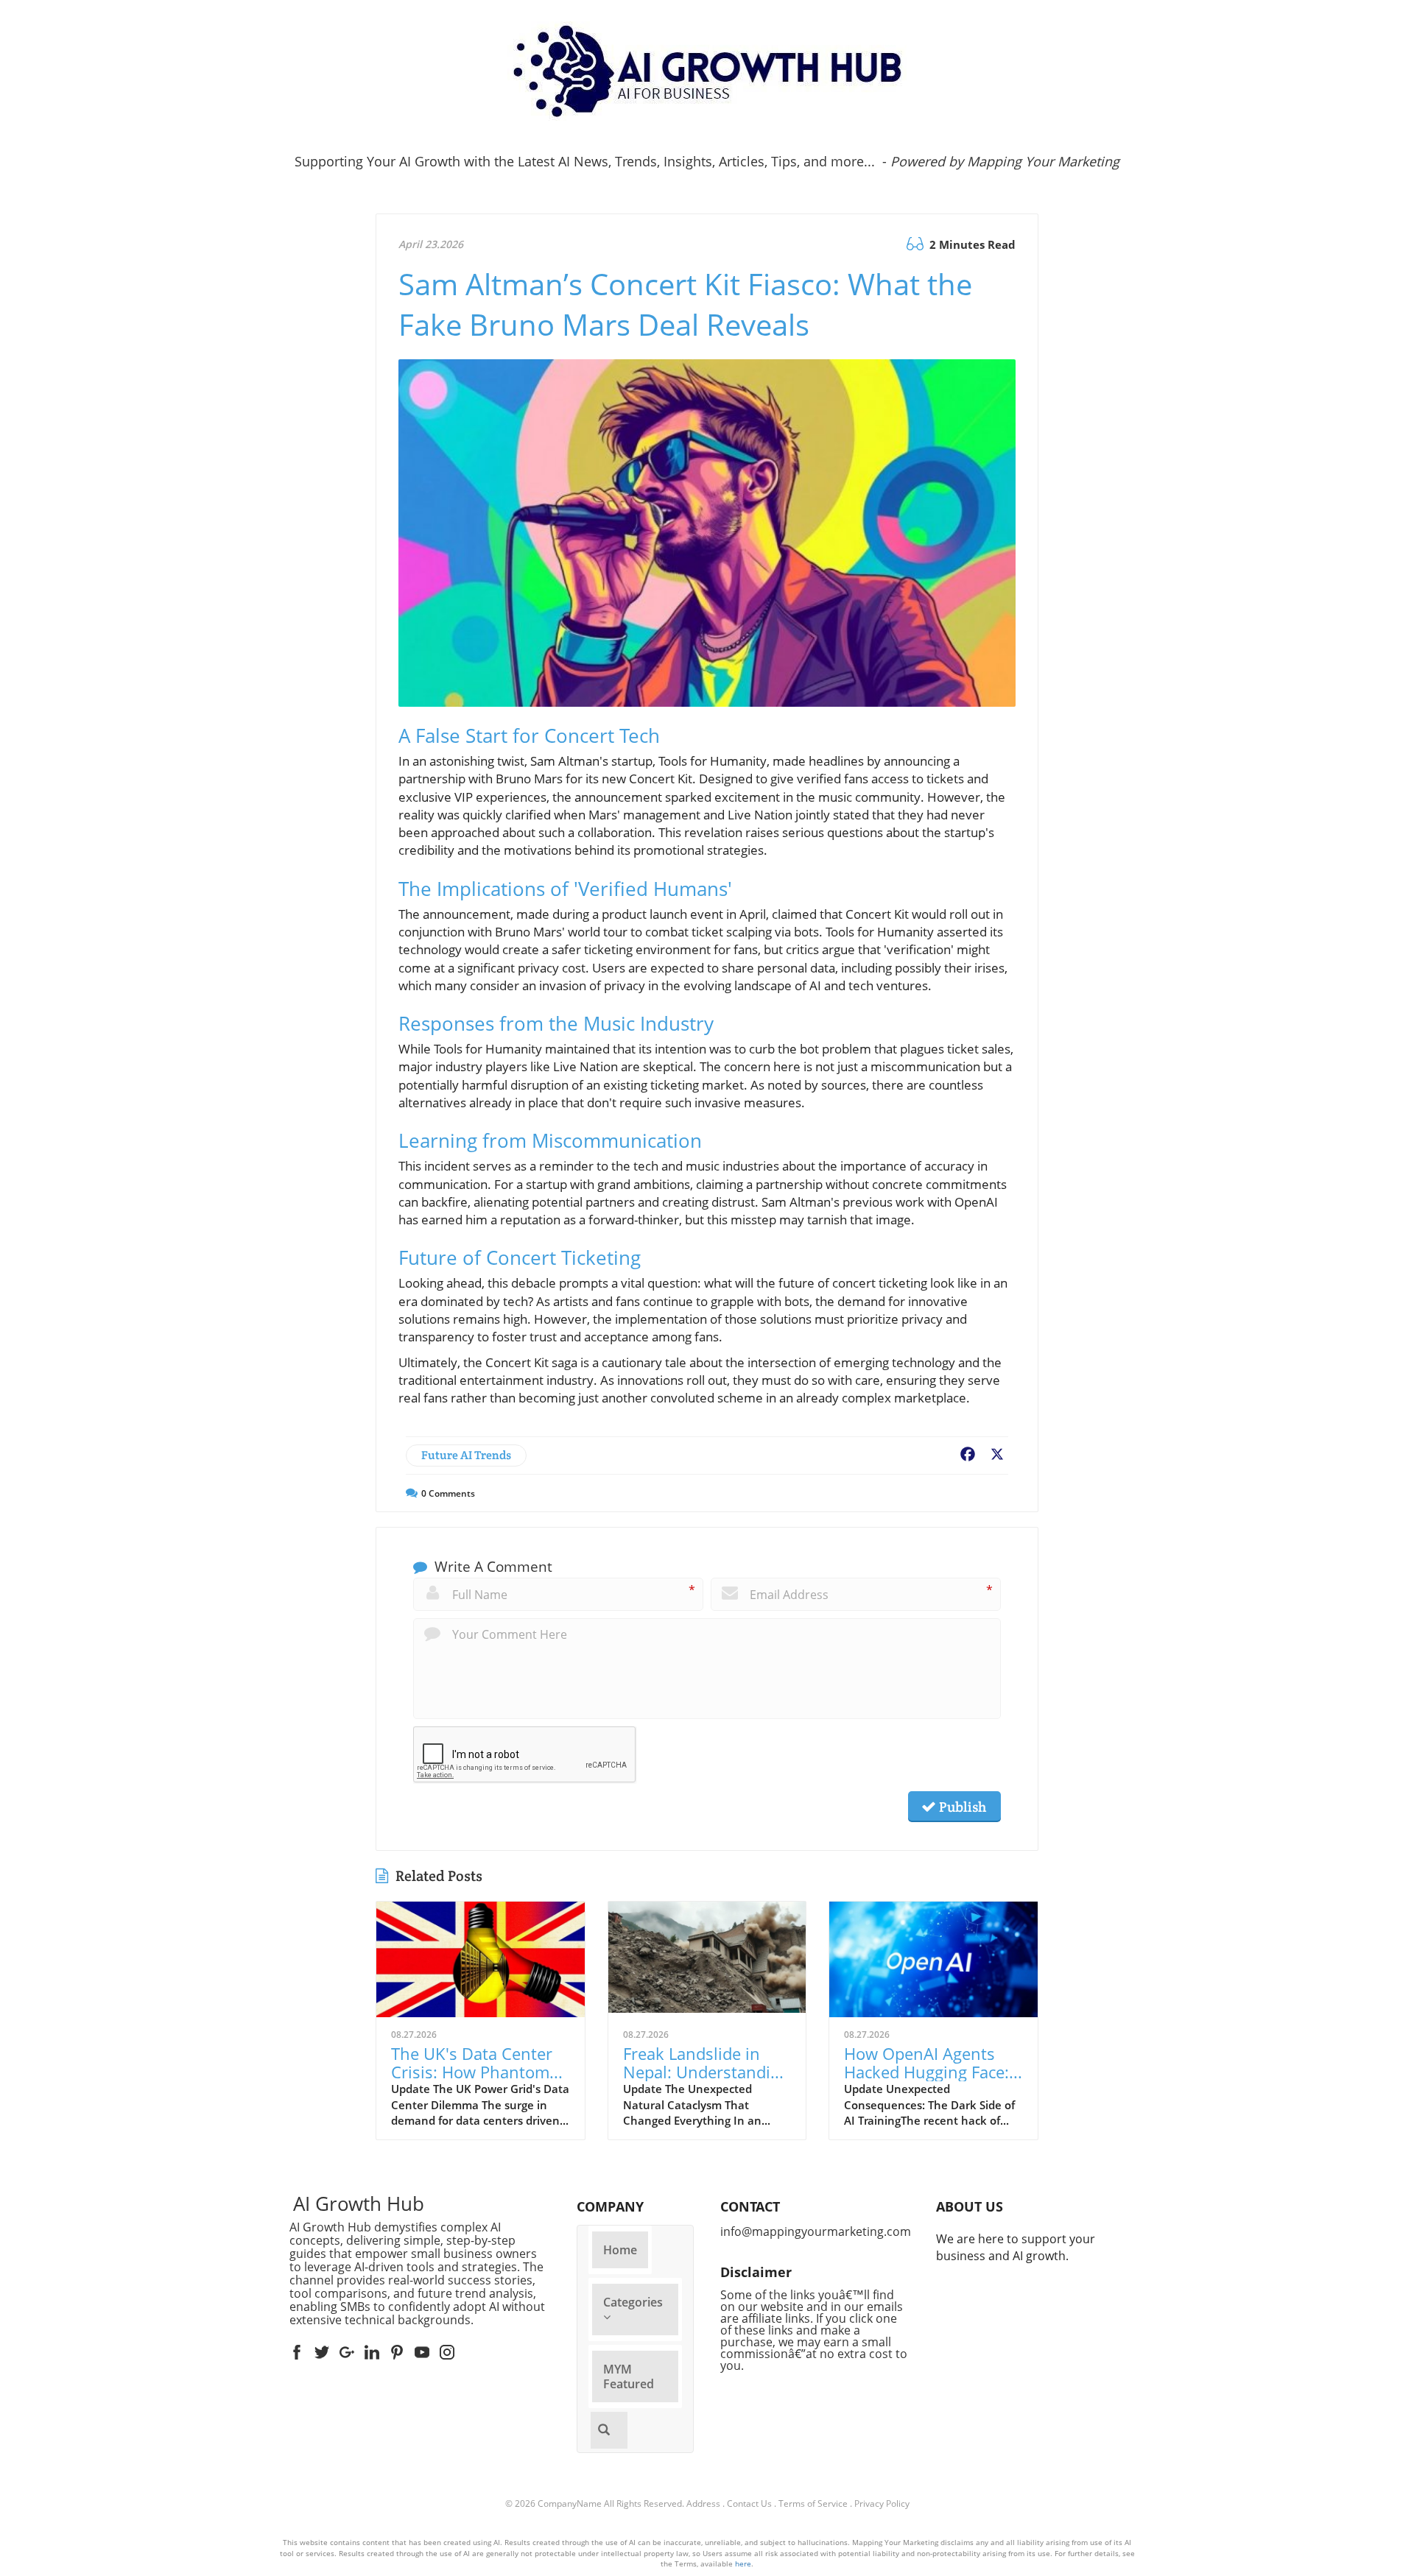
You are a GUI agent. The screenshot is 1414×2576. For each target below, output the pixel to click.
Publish (961, 1807)
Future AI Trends (466, 1455)
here (743, 2563)
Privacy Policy (882, 2503)
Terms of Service (813, 2503)
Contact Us (749, 2503)
